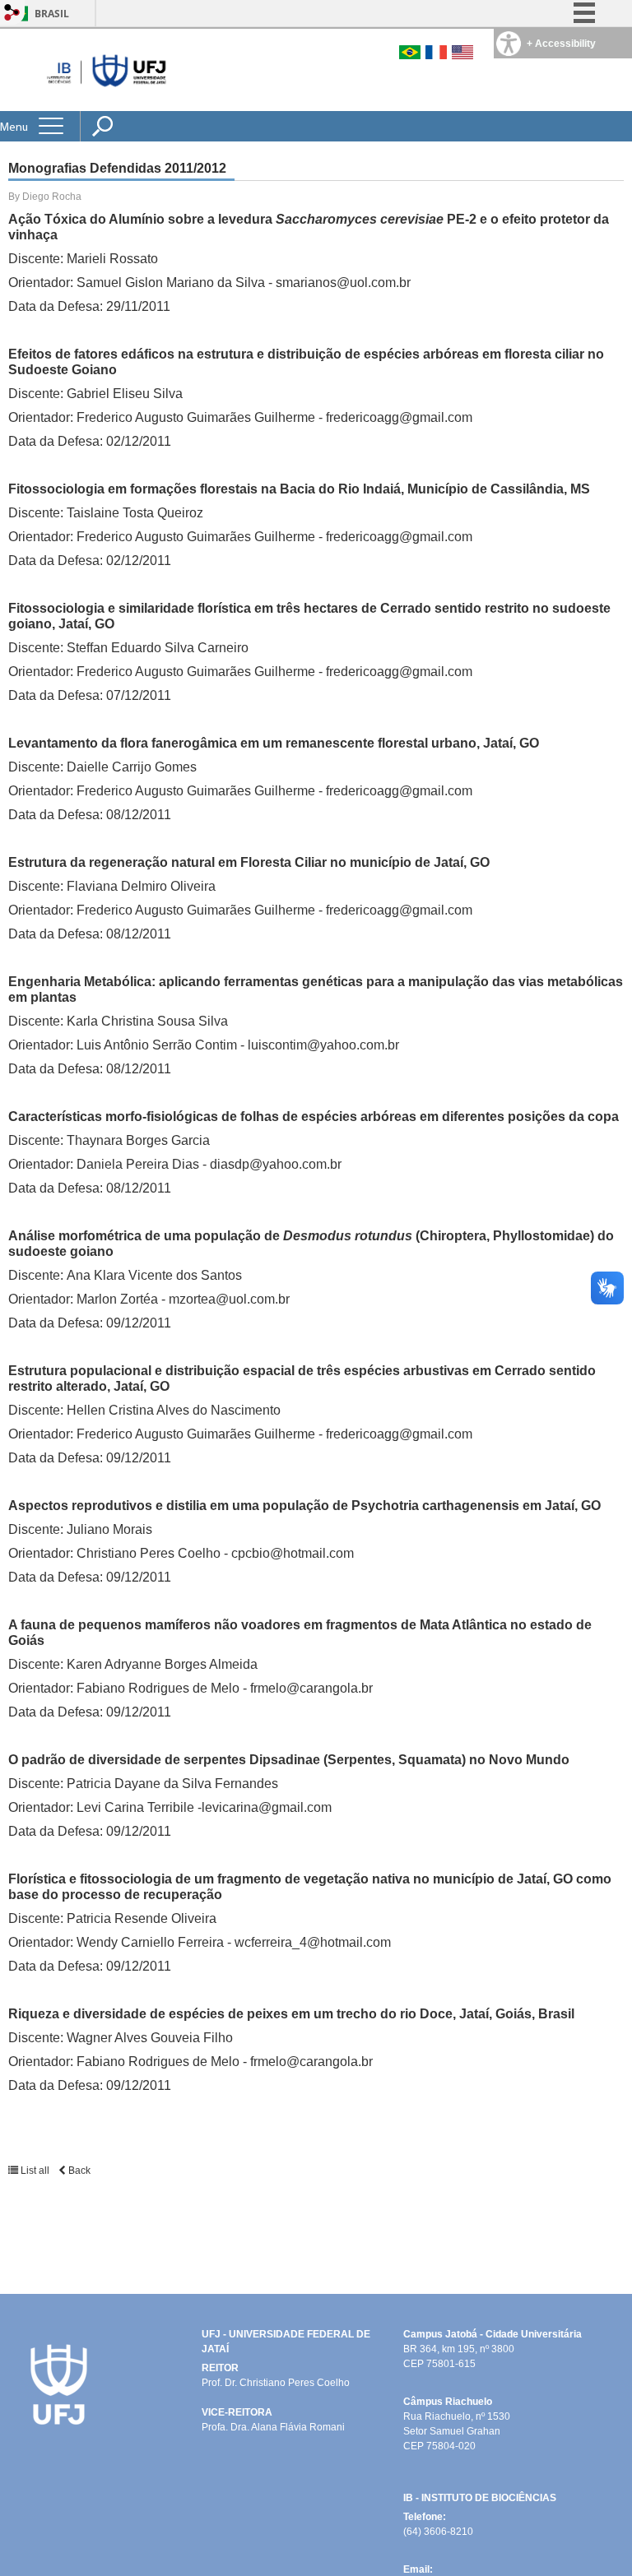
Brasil (52, 14)
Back (78, 2171)
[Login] (12, 14)
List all (35, 2171)
